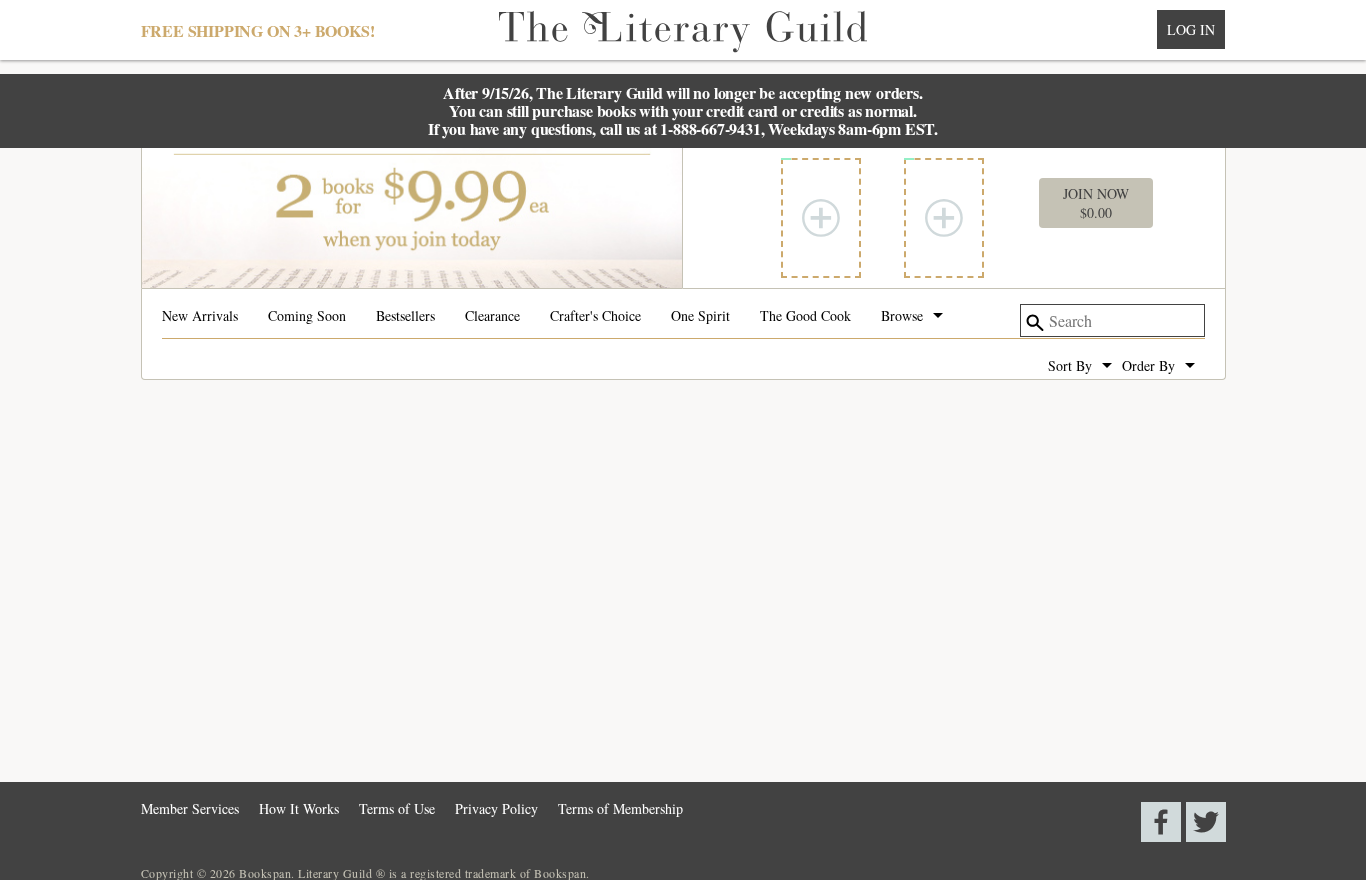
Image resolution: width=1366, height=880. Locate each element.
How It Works (299, 808)
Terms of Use (397, 808)
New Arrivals (200, 317)
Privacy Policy (496, 808)
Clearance (492, 317)
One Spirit (700, 317)
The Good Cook (805, 317)
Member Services (190, 808)
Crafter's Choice (595, 317)
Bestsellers (405, 317)
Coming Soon (307, 317)
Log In (1191, 29)
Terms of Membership (620, 808)
